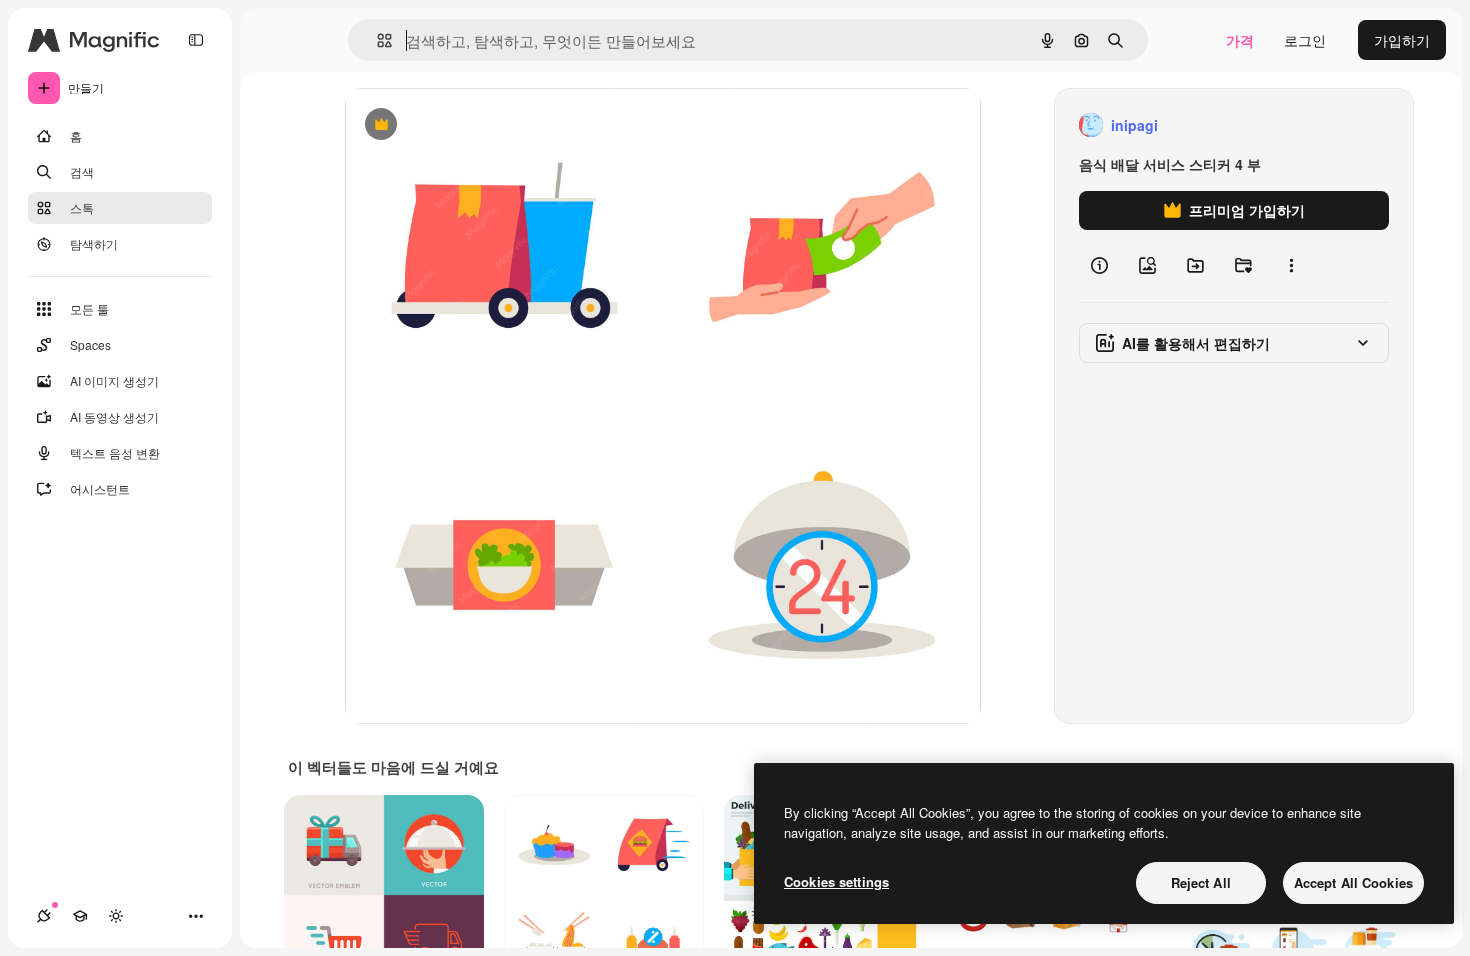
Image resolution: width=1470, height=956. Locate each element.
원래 (460, 125)
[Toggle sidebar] (196, 40)
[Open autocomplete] (376, 40)
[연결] (44, 916)
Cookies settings (836, 881)
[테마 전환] (116, 916)
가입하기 (1402, 40)
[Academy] (80, 916)
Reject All (1201, 882)
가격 (1240, 40)
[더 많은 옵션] (1291, 266)
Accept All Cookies (1353, 882)
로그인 (1305, 40)
